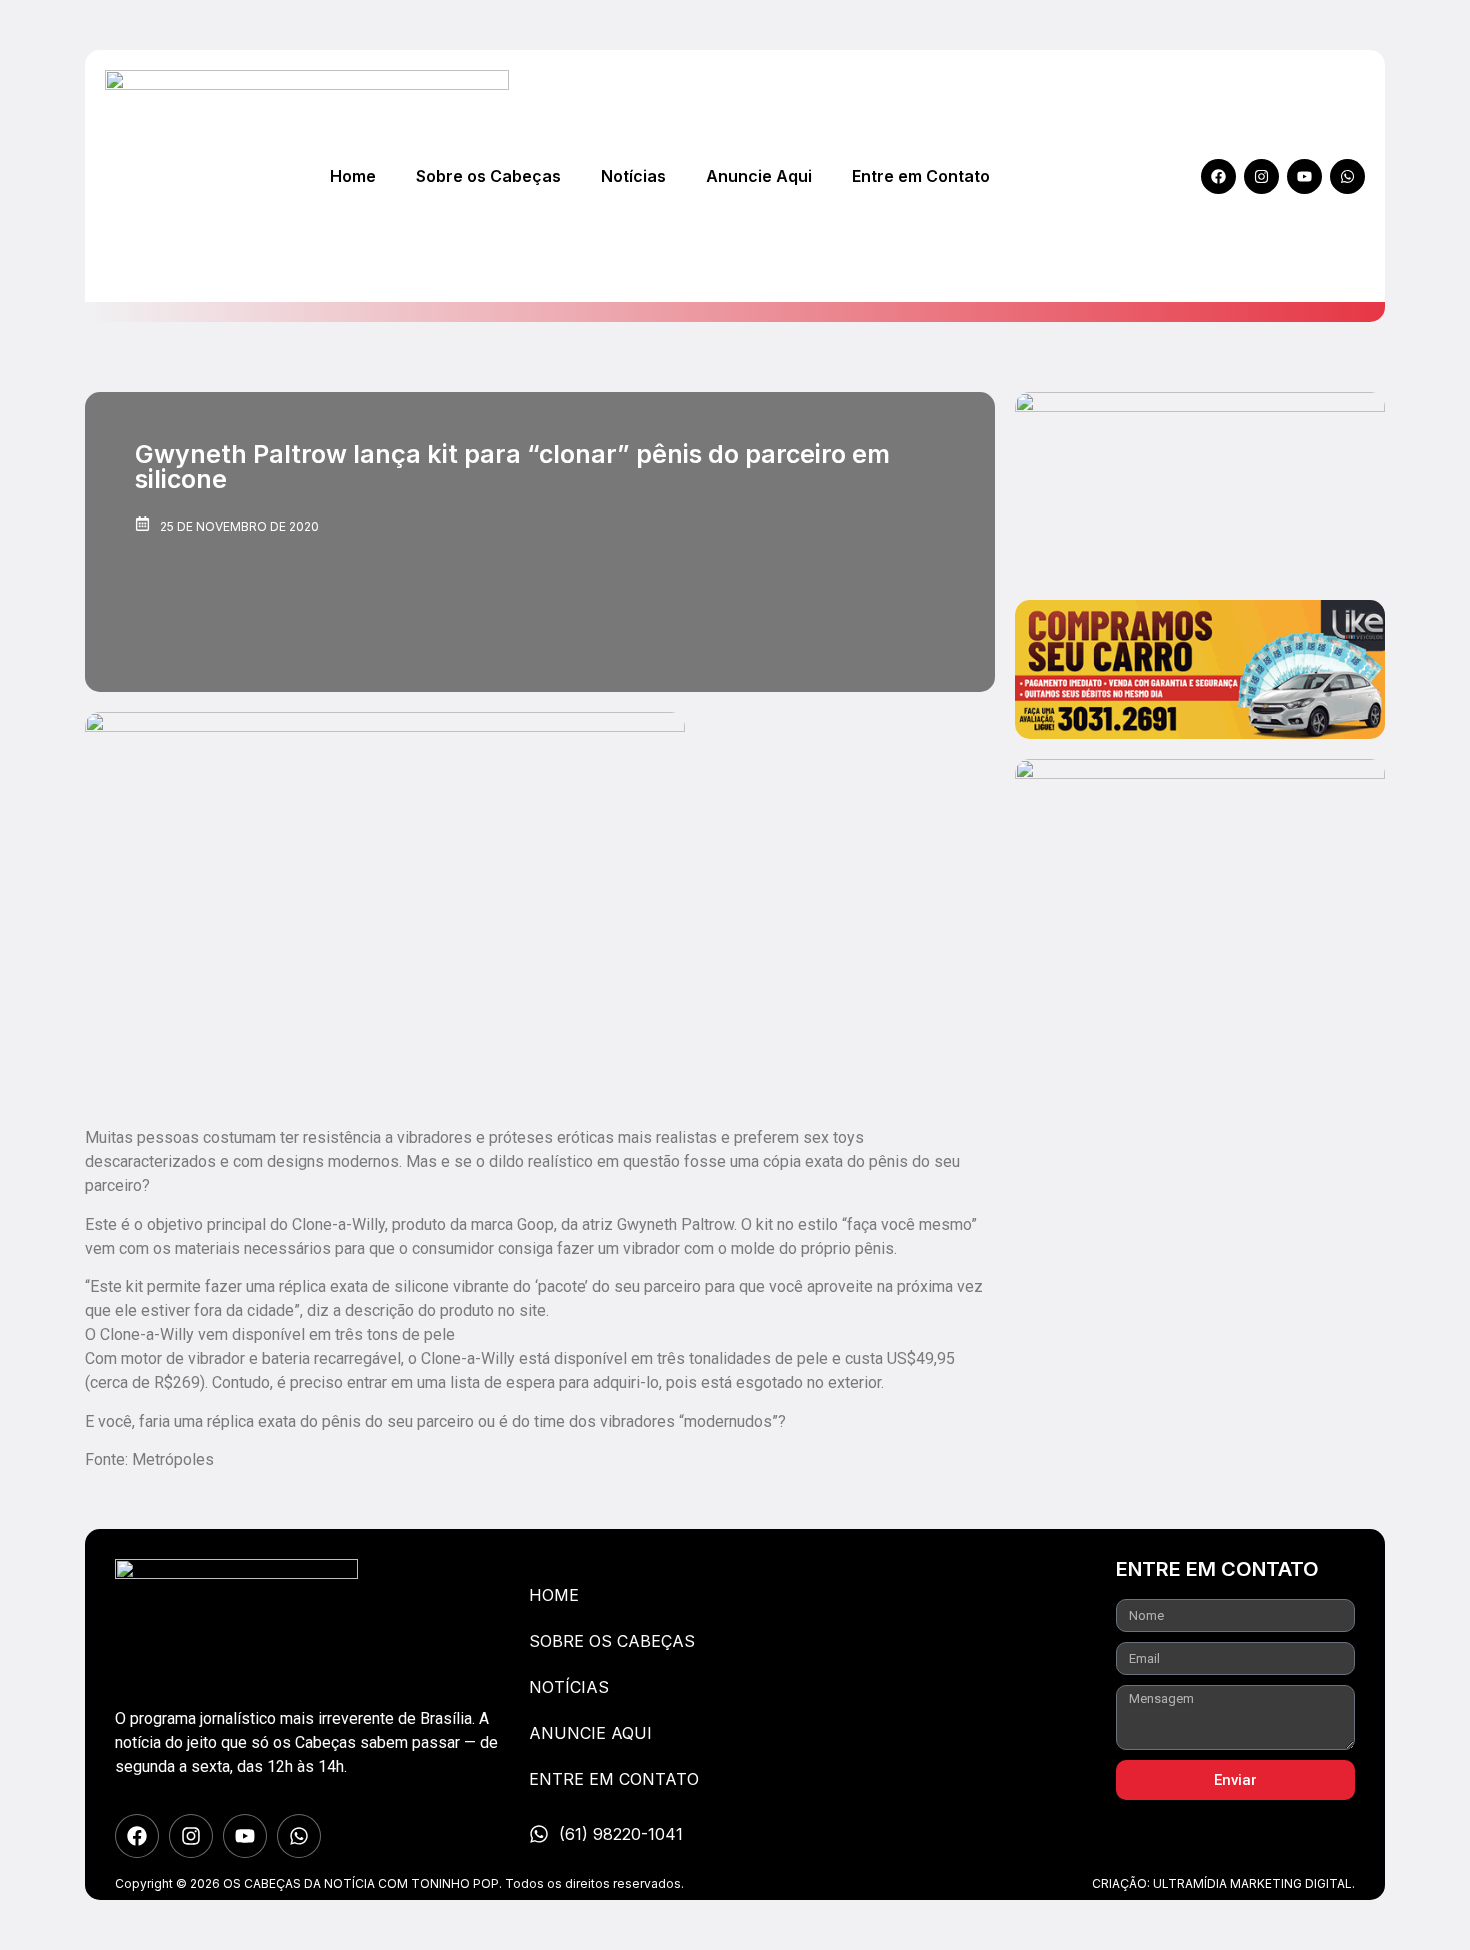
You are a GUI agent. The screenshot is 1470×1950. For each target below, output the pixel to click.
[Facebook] (1218, 176)
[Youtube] (1304, 176)
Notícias (633, 176)
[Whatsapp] (1347, 176)
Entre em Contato (921, 176)
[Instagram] (1261, 176)
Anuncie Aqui (759, 176)
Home (353, 176)
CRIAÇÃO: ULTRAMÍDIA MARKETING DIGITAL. (1223, 1883)
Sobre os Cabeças (488, 176)
